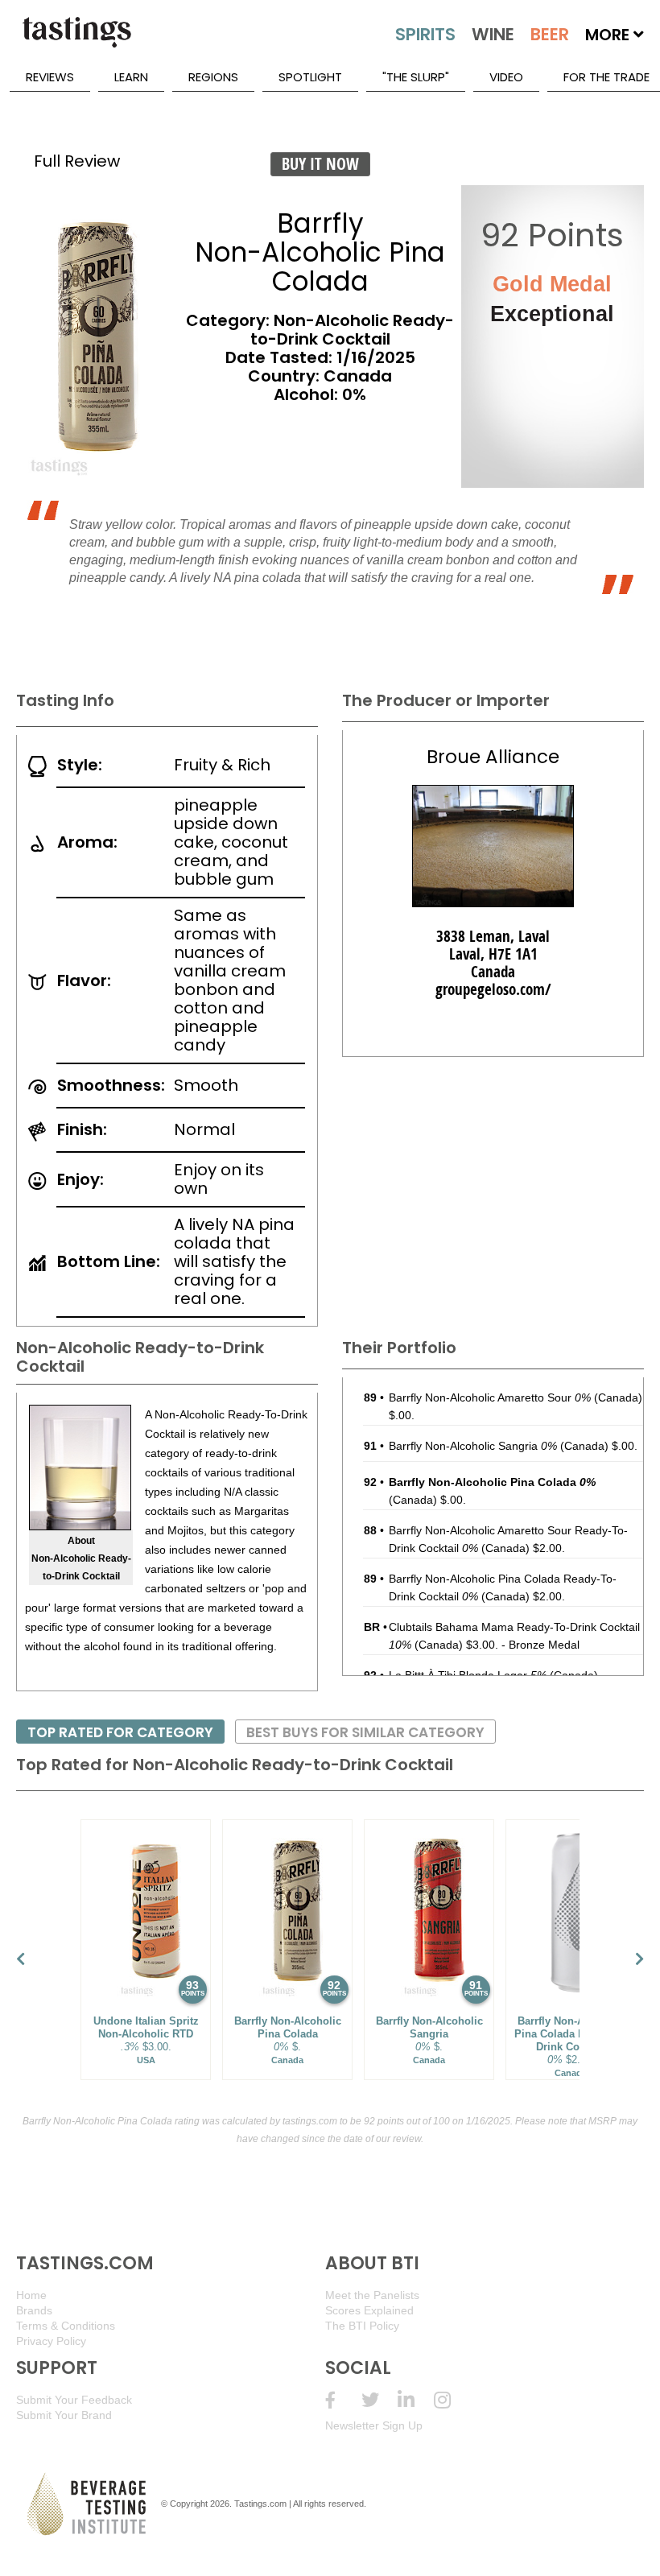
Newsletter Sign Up (374, 2425)
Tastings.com (260, 2504)
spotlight (310, 77)
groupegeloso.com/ (493, 989)
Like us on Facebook (343, 2400)
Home (31, 2295)
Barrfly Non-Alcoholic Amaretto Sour (490, 1397)
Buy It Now (320, 164)
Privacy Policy (51, 2341)
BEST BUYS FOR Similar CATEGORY (365, 1732)
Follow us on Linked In (416, 2400)
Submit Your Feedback (74, 2400)
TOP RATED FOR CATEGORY (120, 1732)
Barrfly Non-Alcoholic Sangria (473, 1446)
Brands (34, 2310)
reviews (50, 77)
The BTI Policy (362, 2326)
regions (213, 77)
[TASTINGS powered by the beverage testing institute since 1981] (76, 40)
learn (131, 77)
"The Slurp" (416, 77)
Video (506, 77)
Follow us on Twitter (379, 2400)
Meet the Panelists (372, 2295)
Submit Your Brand (64, 2415)
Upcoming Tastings (452, 2400)
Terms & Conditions (66, 2326)
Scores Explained (369, 2310)
